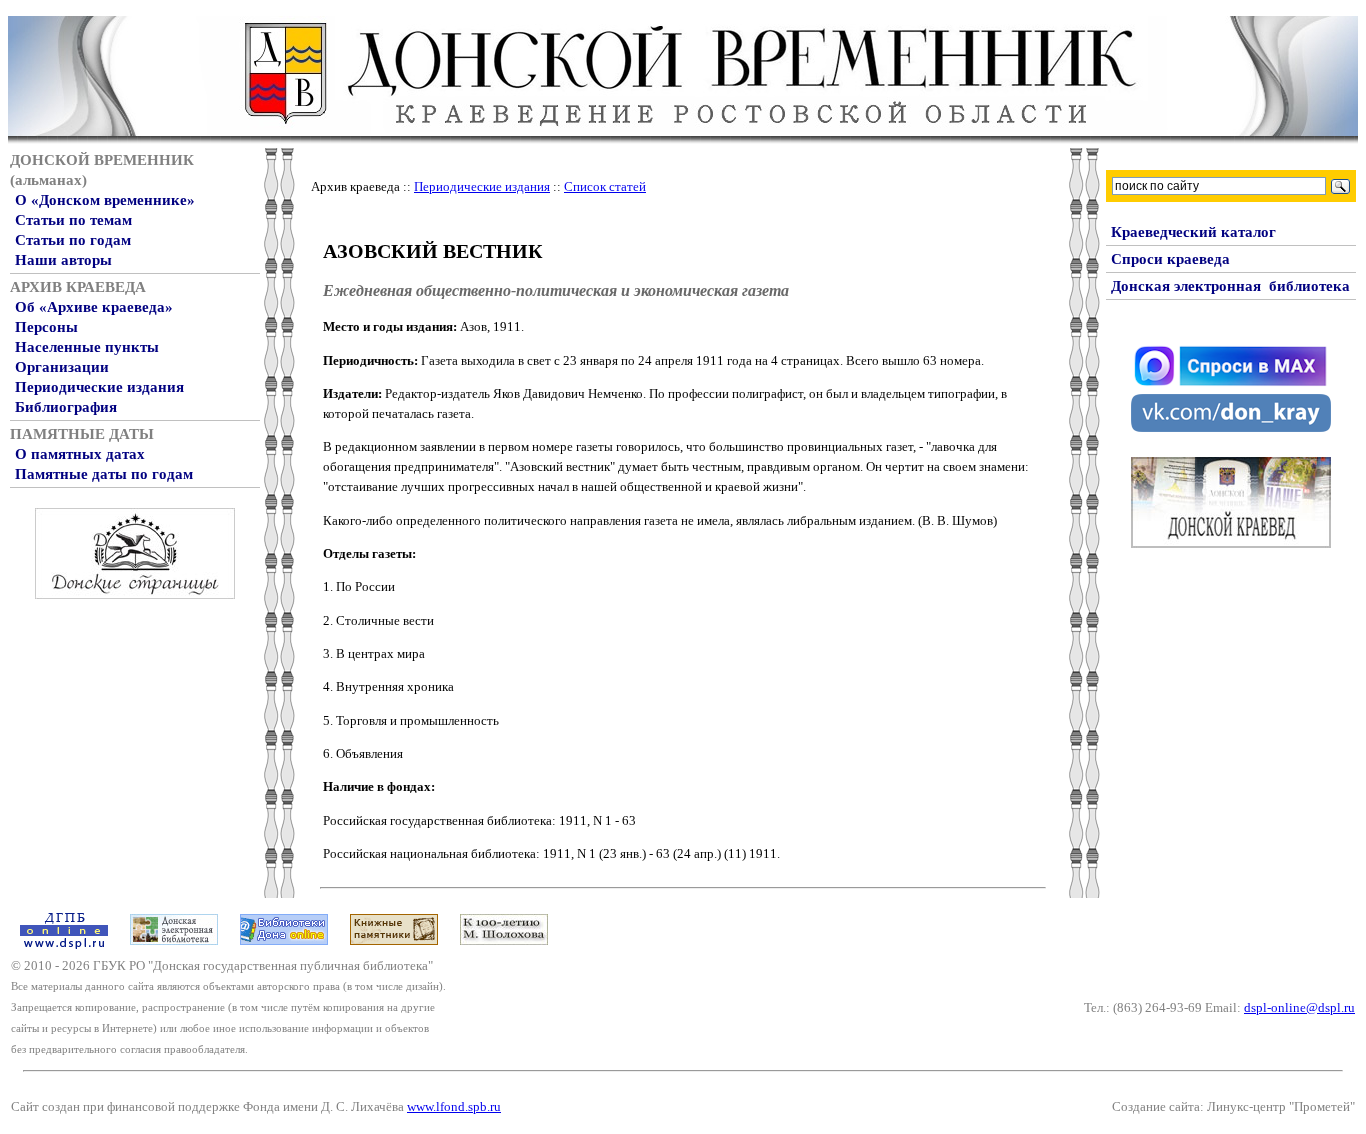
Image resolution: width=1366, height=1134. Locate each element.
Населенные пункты (87, 347)
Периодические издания (99, 387)
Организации (62, 367)
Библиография (66, 407)
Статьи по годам (73, 240)
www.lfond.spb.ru (454, 1106)
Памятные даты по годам (104, 474)
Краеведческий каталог (1193, 232)
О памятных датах (80, 454)
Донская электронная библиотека (1230, 286)
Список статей (605, 186)
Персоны (46, 327)
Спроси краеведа (1170, 259)
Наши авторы (63, 260)
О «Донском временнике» (105, 200)
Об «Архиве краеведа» (94, 307)
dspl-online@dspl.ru (1299, 1007)
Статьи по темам (73, 220)
